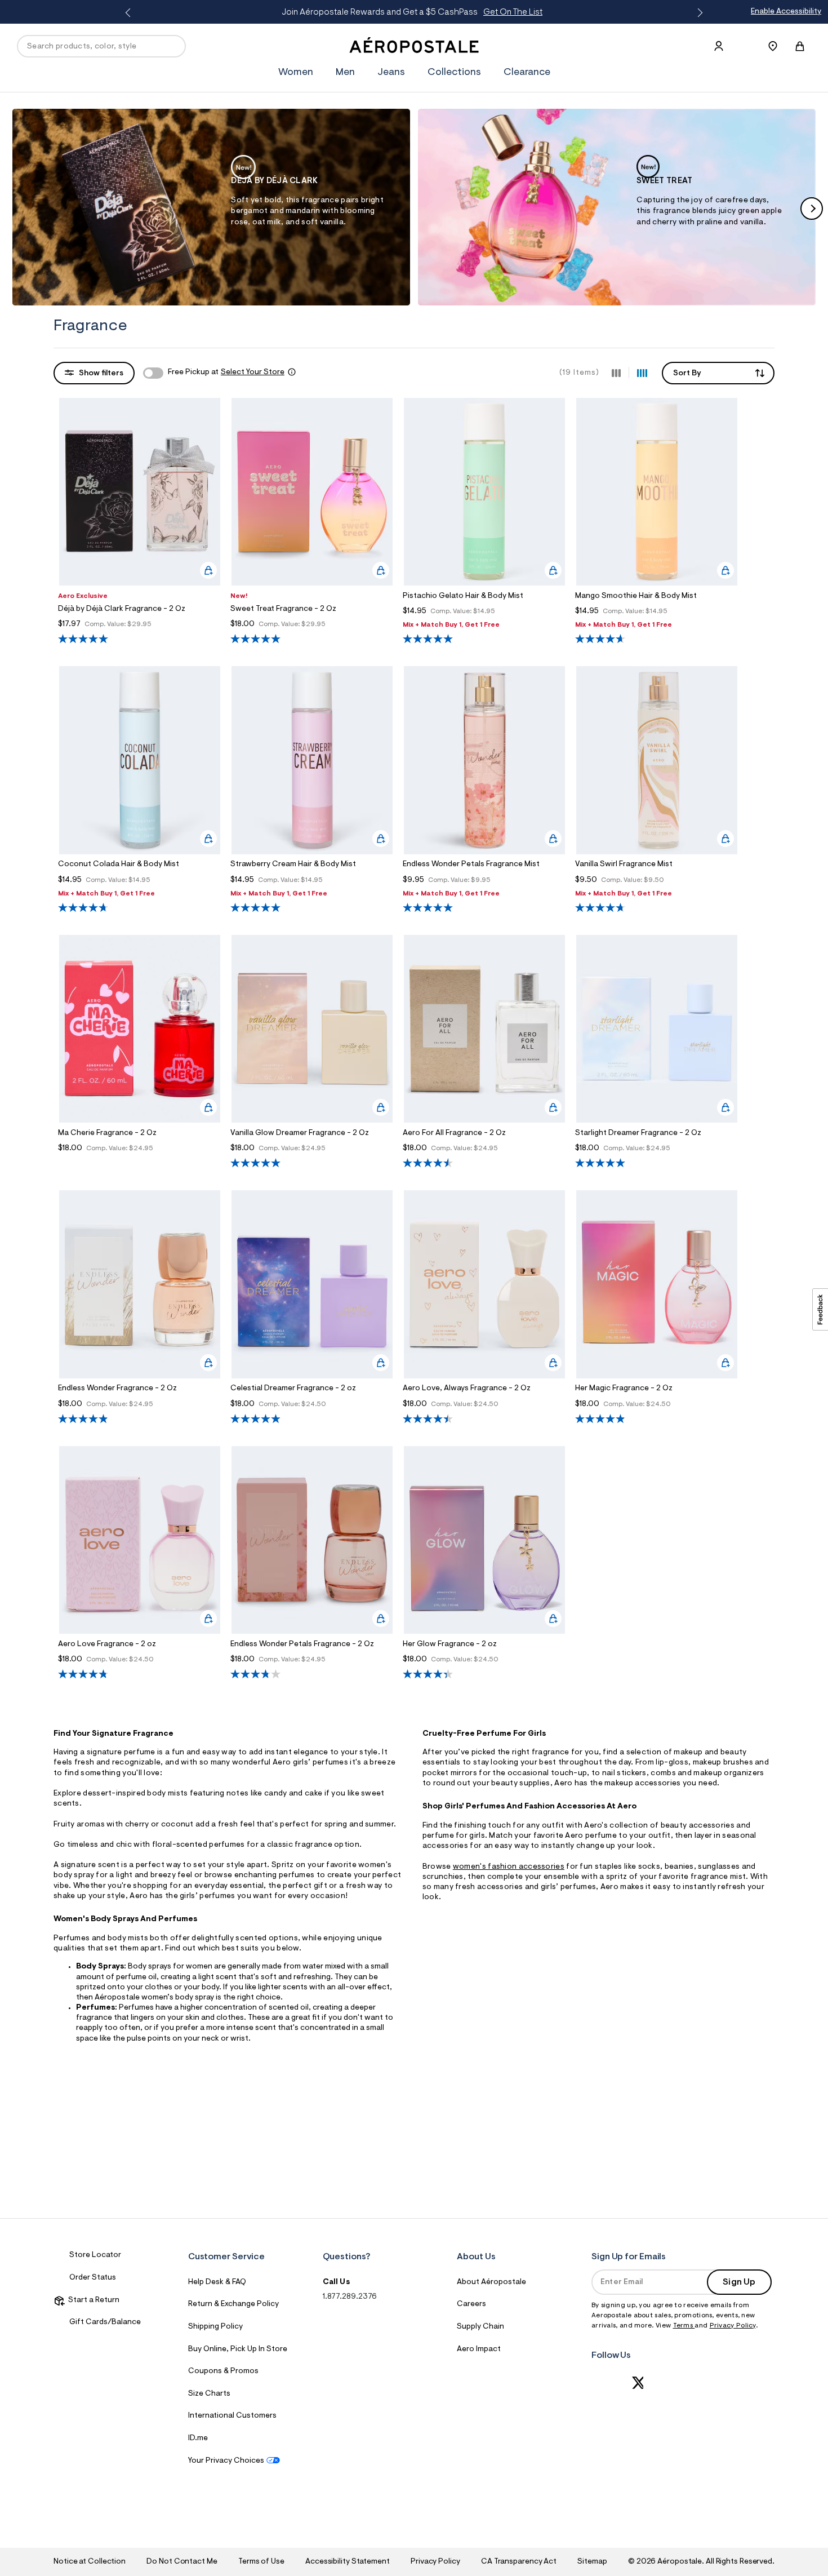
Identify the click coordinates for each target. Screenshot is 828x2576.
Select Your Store (253, 373)
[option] (211, 207)
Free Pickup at (226, 373)
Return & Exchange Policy (233, 2304)
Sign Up (739, 2282)
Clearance (527, 73)
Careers (471, 2304)
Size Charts (209, 2394)
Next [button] (698, 13)
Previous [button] (130, 13)
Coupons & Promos (223, 2371)
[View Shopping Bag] (800, 46)
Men (345, 73)
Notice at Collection (90, 2562)
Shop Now (508, 12)
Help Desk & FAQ (217, 2282)
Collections (454, 73)
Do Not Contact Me (182, 2562)
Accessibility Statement (348, 2562)
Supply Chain (480, 2327)
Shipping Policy (215, 2327)
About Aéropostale (491, 2282)
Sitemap (592, 2562)
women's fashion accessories (509, 1867)
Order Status (93, 2278)
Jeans (391, 73)
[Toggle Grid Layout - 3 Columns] (616, 373)
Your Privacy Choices (226, 2461)
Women (296, 73)
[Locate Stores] (773, 46)
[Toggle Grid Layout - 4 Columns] (642, 373)
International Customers (232, 2416)
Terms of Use (261, 2562)
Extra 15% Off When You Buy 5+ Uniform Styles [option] (415, 12)
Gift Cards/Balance (105, 2322)
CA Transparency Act (519, 2562)
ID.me (198, 2438)
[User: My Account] (719, 46)
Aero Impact (479, 2349)
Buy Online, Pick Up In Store (238, 2349)
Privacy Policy (733, 2326)
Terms (684, 2326)
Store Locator (95, 2255)
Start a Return (92, 2300)
